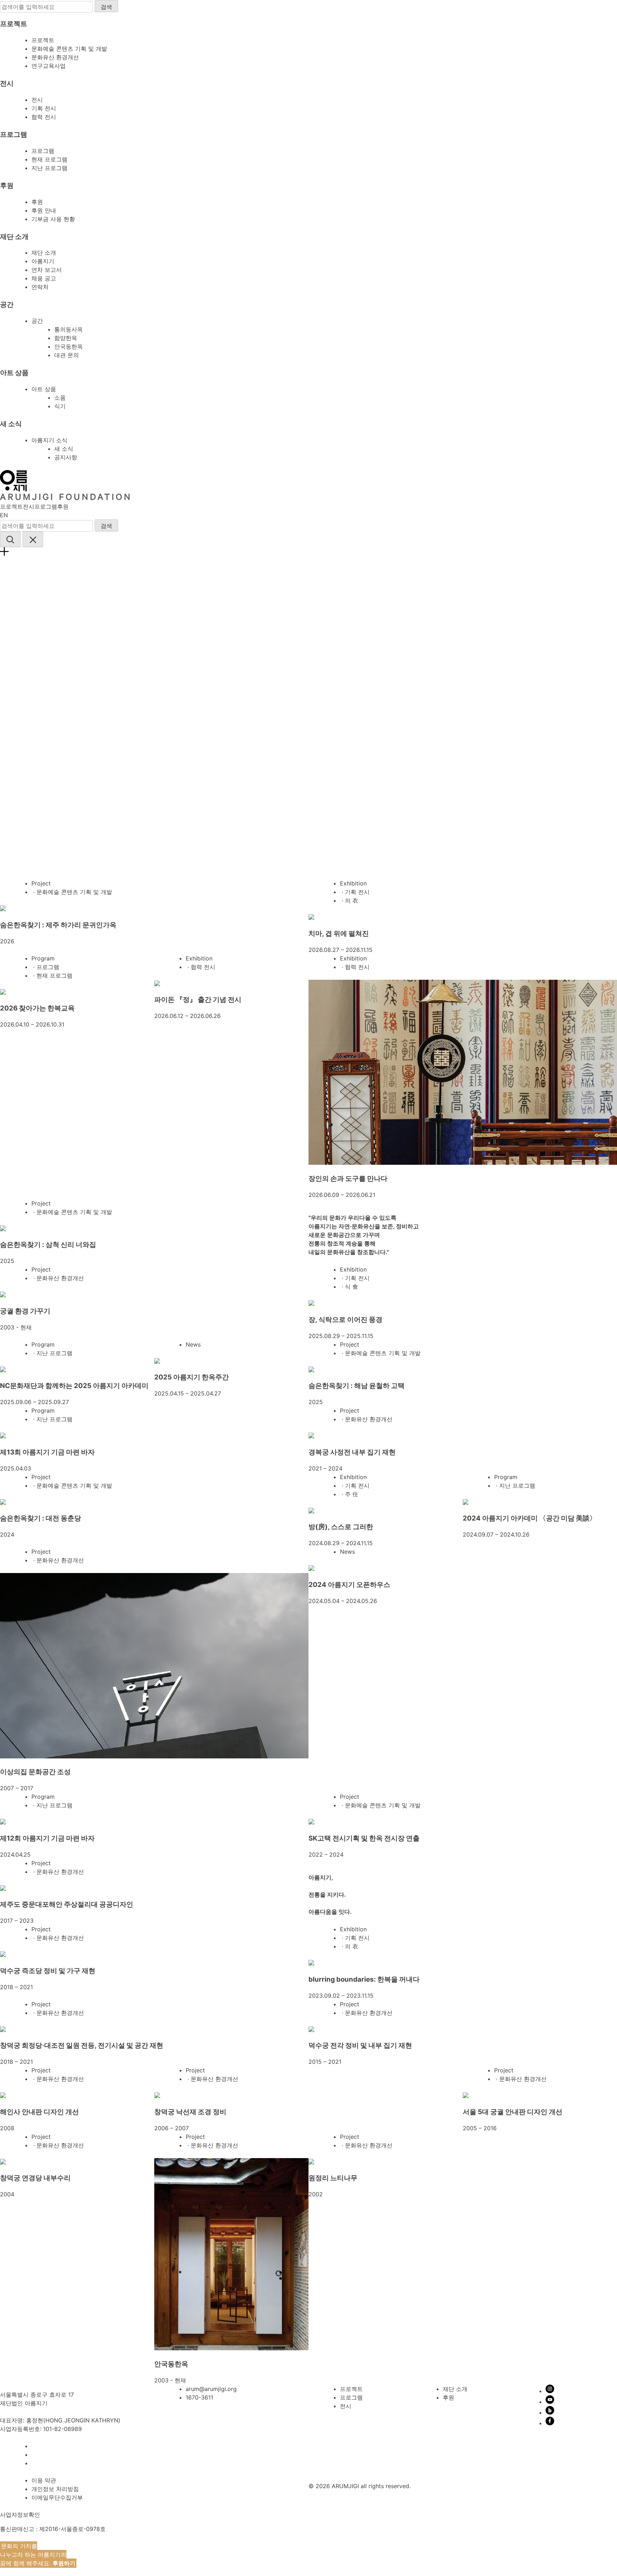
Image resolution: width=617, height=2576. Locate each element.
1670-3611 (199, 2397)
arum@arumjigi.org (211, 2389)
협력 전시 (44, 117)
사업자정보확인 (20, 2515)
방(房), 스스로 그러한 (341, 1527)
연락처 (40, 287)
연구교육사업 (49, 66)
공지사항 (66, 457)
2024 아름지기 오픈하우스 (349, 1585)
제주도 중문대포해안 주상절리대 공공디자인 (67, 1904)
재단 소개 (44, 253)
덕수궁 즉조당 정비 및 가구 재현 (48, 1971)
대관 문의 (67, 355)
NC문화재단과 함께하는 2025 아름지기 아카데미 (74, 1386)
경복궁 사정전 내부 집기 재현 (352, 1452)
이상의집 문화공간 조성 (35, 1772)
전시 (37, 100)
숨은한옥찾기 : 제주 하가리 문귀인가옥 (58, 925)
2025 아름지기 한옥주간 (192, 1377)
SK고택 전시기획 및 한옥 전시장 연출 (364, 1838)
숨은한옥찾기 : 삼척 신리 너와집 (48, 1245)
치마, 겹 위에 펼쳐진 (339, 933)
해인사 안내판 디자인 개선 (39, 2112)
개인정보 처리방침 (55, 2489)
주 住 (352, 1494)
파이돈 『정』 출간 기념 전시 (198, 1000)
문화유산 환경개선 (55, 57)
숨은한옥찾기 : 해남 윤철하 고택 (357, 1386)
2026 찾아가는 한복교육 (37, 1008)
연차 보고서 (47, 270)
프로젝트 (43, 40)
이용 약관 (44, 2480)
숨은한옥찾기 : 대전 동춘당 (41, 1518)
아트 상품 (44, 389)
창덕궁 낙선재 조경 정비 (190, 2112)
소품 (60, 398)
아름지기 (43, 261)
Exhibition (353, 883)
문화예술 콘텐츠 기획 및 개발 (69, 49)
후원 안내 (44, 210)
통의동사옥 (69, 329)
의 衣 (352, 900)
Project (41, 883)
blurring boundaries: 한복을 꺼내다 (364, 1979)
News (193, 1344)
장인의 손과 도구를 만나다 (348, 1179)
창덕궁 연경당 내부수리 (35, 2178)
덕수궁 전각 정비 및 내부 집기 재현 (360, 2045)
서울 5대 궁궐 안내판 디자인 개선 (513, 2112)
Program (43, 958)
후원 (37, 202)
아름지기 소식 (49, 440)
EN (4, 515)
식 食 (352, 1287)
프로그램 (43, 151)
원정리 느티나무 (333, 2178)
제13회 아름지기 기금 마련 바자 (47, 1452)
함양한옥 (66, 338)
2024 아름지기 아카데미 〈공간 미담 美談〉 (530, 1518)
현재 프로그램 (49, 159)
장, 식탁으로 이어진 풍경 (345, 1320)
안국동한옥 (69, 346)
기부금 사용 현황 (53, 219)
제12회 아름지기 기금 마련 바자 (47, 1838)
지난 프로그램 (49, 168)
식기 (60, 406)
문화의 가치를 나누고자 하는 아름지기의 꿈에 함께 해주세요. (38, 2555)
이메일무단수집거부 (57, 2497)
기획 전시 (44, 108)
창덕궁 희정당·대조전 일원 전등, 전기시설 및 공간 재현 (82, 2045)
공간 (37, 321)
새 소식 (64, 449)
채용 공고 (44, 278)
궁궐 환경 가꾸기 (25, 1311)
